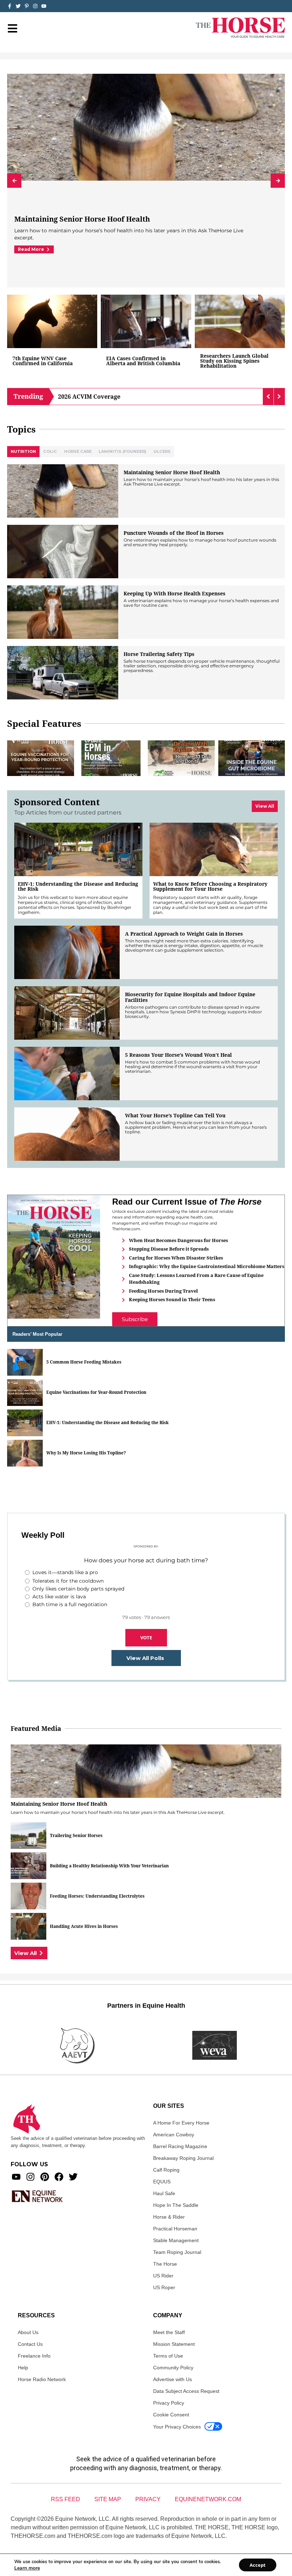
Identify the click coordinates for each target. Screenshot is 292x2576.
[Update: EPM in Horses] (111, 758)
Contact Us (30, 2344)
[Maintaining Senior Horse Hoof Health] (63, 491)
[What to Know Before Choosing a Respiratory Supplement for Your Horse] (214, 849)
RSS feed (66, 2499)
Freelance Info (34, 2356)
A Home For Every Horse (181, 2123)
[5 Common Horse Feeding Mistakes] (25, 1362)
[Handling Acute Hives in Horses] (28, 1926)
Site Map (108, 2499)
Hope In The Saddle (176, 2205)
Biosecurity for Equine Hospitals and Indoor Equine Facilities (190, 997)
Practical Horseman (175, 2229)
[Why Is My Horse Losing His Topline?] (25, 1453)
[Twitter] (18, 6)
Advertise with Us (173, 2379)
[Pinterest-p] (27, 6)
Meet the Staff (169, 2332)
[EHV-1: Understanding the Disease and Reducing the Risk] (78, 849)
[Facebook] (59, 2177)
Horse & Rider (169, 2217)
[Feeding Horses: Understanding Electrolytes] (28, 1896)
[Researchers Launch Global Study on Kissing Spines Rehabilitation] (240, 321)
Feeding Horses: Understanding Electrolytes (97, 1896)
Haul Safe (164, 2193)
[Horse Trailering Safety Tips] (63, 673)
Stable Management (176, 2240)
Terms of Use (168, 2356)
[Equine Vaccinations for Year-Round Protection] (41, 758)
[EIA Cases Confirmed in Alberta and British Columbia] (146, 321)
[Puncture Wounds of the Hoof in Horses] (63, 552)
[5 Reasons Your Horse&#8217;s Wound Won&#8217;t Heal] (67, 1074)
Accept (258, 2565)
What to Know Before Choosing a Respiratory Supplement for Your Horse (210, 886)
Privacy (148, 2499)
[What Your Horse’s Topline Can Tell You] (67, 1134)
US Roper (164, 2287)
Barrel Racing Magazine (180, 2146)
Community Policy (173, 2368)
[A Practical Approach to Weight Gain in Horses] (67, 952)
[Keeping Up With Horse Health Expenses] (63, 612)
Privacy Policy (169, 2403)
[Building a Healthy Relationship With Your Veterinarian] (28, 1866)
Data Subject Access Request (186, 2391)
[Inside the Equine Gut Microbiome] (252, 758)
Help (23, 2368)
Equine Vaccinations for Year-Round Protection (96, 1392)
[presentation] (14, 181)
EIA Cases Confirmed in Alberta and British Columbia (143, 361)
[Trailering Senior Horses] (28, 1835)
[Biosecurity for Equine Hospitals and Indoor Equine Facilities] (67, 1013)
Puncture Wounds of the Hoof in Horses (174, 533)
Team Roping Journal (177, 2252)
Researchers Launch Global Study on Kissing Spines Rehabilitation (234, 361)
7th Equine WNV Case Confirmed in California (43, 361)
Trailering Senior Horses (76, 1836)
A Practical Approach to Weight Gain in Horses (184, 934)
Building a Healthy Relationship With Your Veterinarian (109, 1866)
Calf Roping (166, 2170)
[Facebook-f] (10, 6)
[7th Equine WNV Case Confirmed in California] (52, 321)
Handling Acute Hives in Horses (84, 1926)
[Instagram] (35, 6)
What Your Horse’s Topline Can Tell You (175, 1116)
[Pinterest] (45, 2177)
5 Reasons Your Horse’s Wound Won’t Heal (179, 1055)
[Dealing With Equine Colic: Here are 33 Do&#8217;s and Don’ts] (181, 758)
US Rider (163, 2276)
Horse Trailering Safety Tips (159, 654)
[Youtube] (16, 2177)
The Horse (165, 2264)
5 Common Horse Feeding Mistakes (84, 1362)
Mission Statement (174, 2344)
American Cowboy (174, 2135)
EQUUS (162, 2182)
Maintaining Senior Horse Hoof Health (82, 219)
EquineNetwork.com (208, 2499)
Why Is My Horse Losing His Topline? (86, 1453)
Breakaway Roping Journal (183, 2158)
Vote (146, 1638)
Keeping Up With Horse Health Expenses (174, 594)
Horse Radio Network (42, 2379)
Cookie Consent (171, 2415)
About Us (28, 2332)
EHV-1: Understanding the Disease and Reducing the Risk (78, 886)
